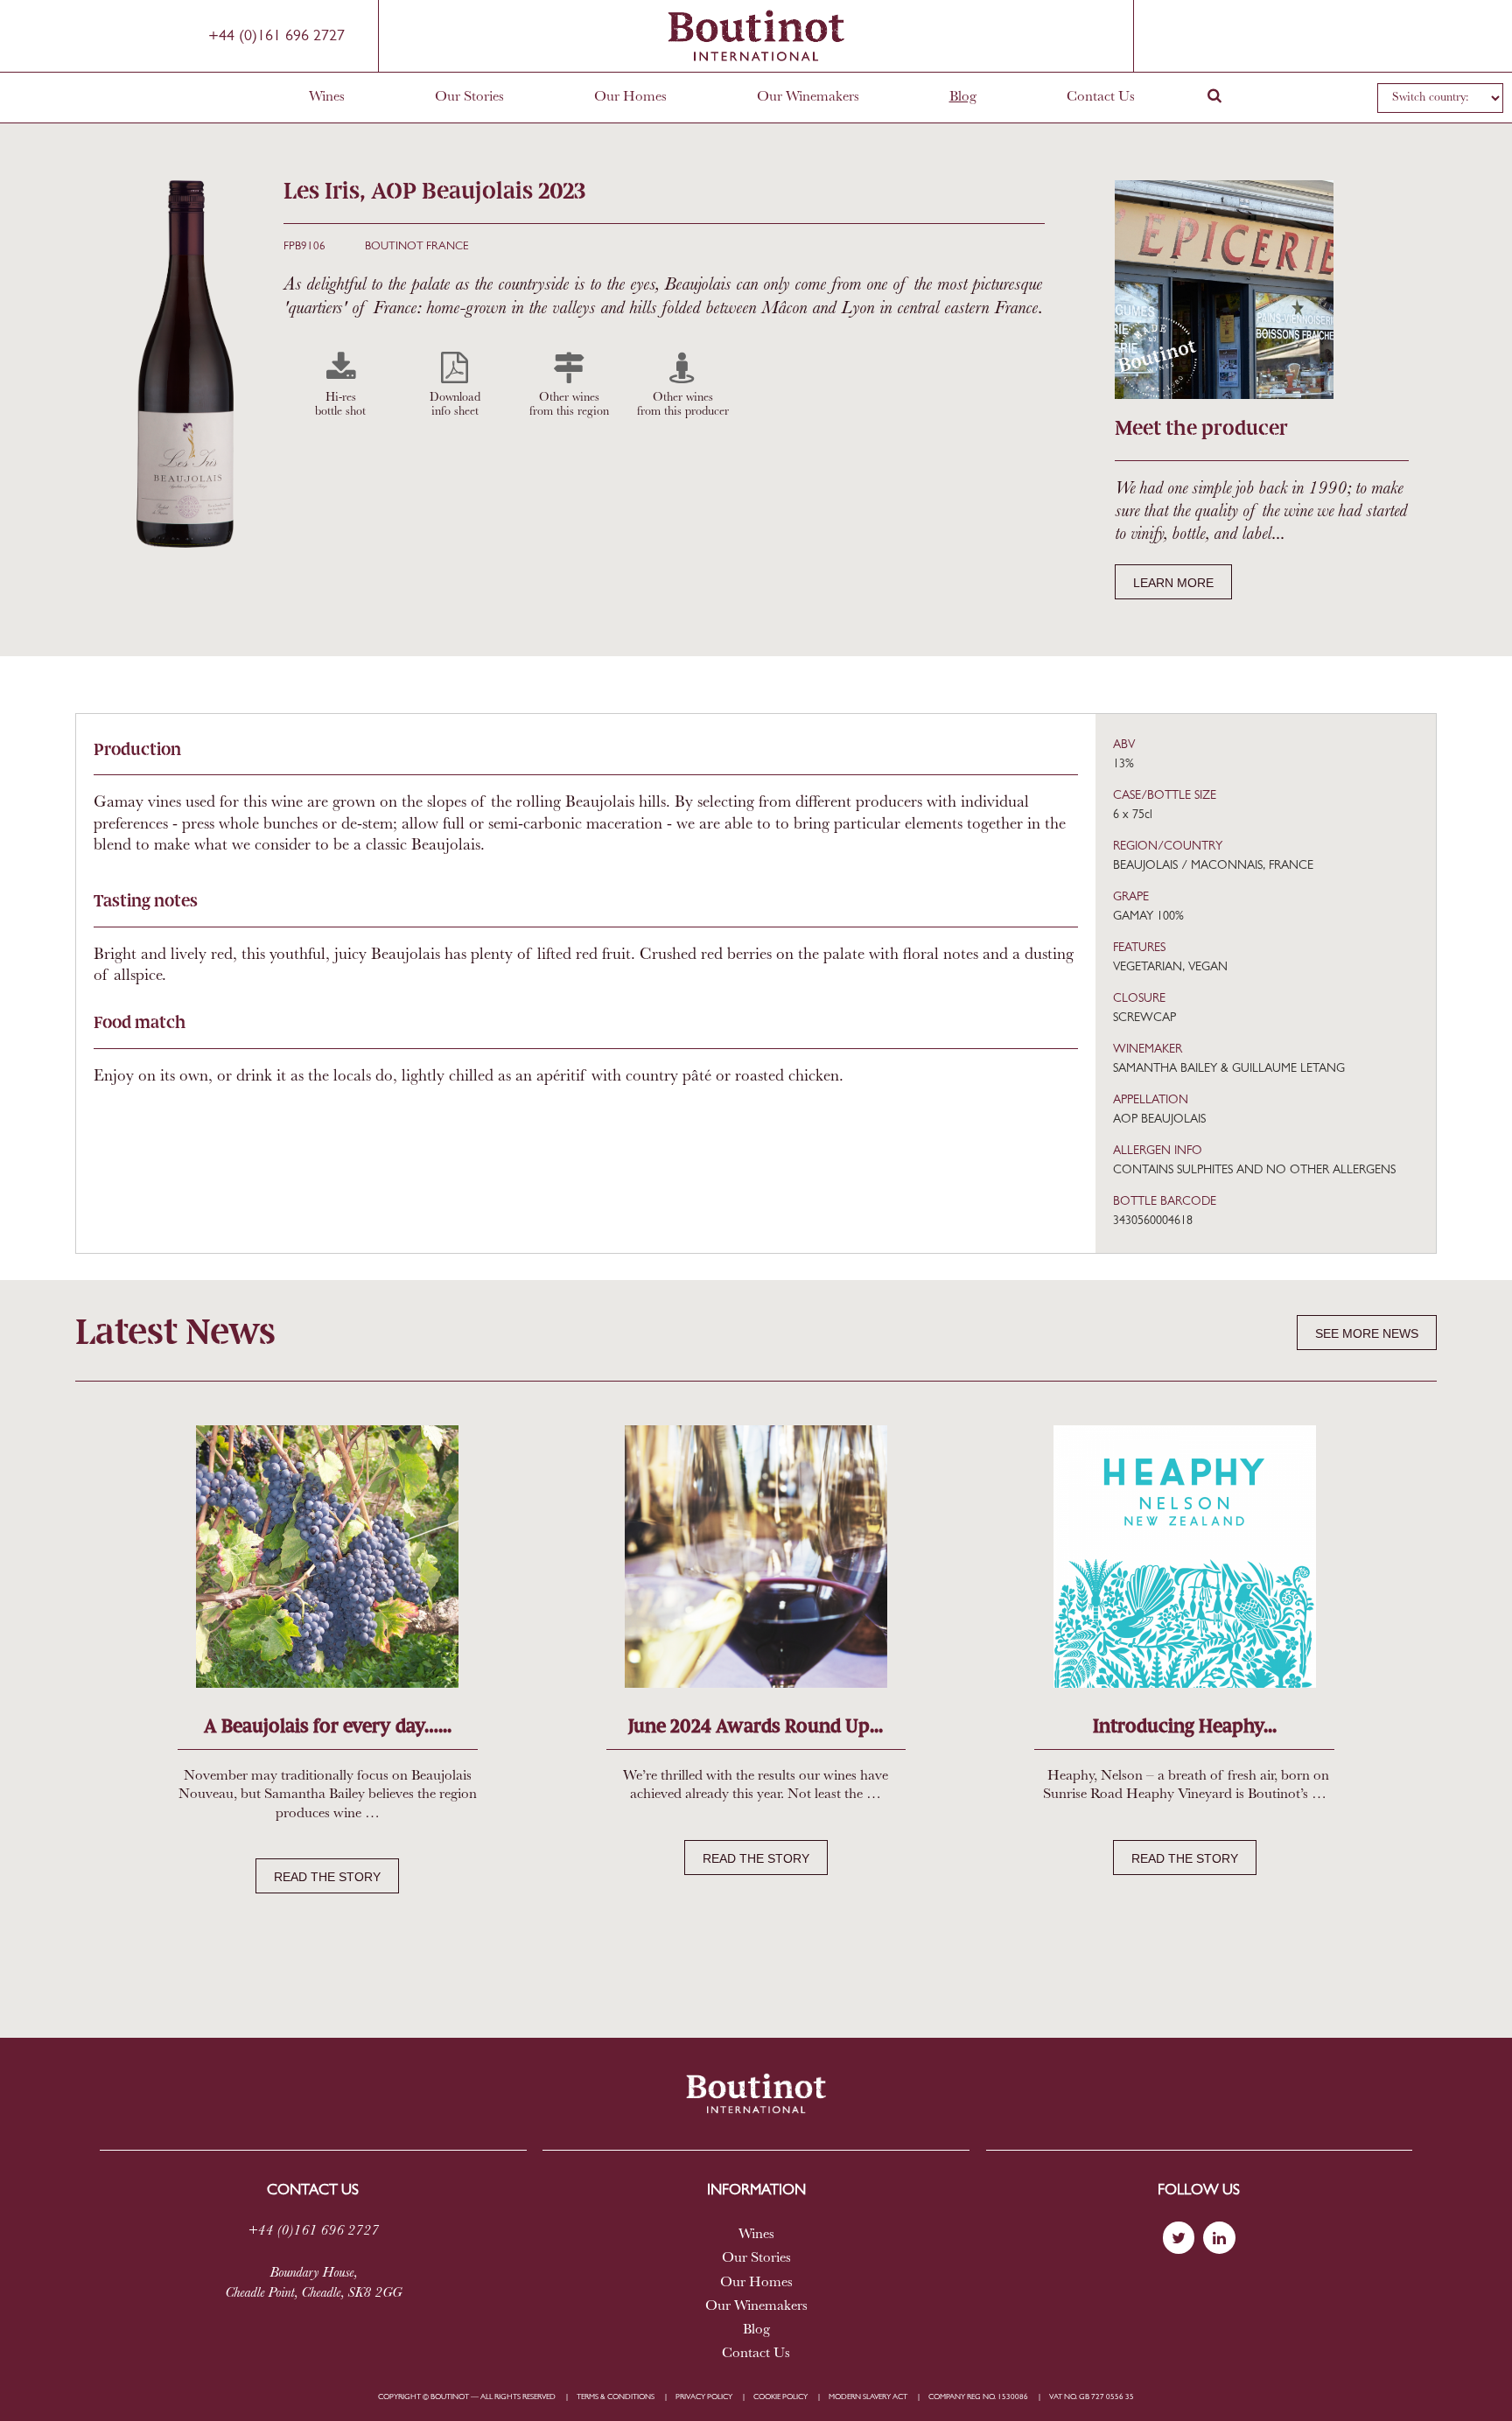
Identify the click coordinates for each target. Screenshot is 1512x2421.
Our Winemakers (808, 97)
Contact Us (1101, 97)
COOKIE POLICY (780, 2397)
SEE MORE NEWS (1367, 1333)
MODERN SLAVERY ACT (868, 2397)
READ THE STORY (327, 1877)
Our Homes (630, 97)
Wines (327, 97)
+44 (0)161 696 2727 (276, 37)
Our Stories (469, 97)
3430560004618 (1153, 1221)
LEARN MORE (1173, 583)
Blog (963, 97)
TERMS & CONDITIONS (616, 2397)
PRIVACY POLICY (704, 2397)
